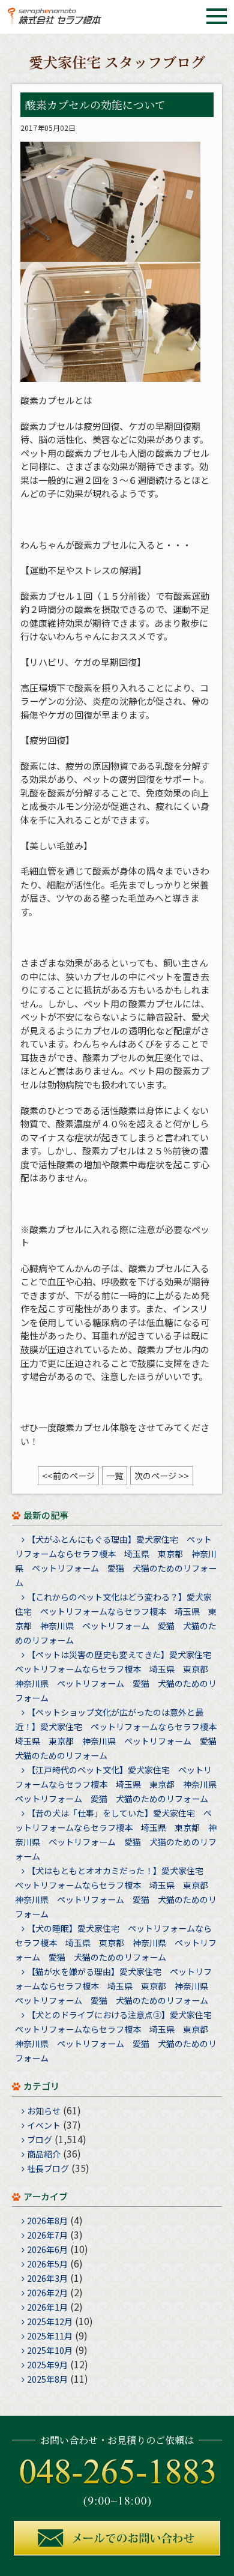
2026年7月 (47, 2235)
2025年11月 (50, 2336)
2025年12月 (50, 2321)
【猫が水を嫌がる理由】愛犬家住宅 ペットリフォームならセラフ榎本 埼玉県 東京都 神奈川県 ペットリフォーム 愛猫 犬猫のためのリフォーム (116, 1986)
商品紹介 (44, 2154)
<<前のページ (68, 1476)
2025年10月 (50, 2350)
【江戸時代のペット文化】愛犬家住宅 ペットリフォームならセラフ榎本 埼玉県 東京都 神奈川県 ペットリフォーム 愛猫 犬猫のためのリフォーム (120, 1784)
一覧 (115, 1476)
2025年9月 (47, 2365)
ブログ (40, 2140)
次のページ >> (162, 1476)
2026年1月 (47, 2307)
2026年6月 (47, 2249)
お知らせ (44, 2111)
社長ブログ (48, 2168)
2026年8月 (47, 2221)
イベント (44, 2125)
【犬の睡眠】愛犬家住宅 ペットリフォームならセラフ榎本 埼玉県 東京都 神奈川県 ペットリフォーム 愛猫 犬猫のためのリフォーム (116, 1943)
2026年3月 (47, 2278)
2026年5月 (47, 2264)
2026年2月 (47, 2293)
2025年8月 (47, 2379)
